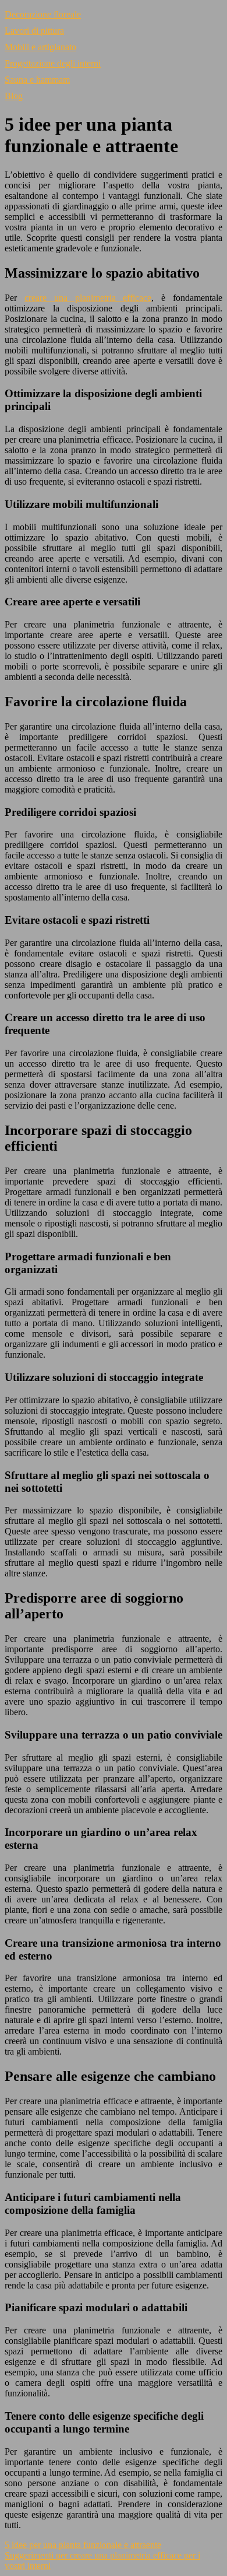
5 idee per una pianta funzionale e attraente (83, 2545)
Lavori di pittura (34, 31)
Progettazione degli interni (53, 63)
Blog (14, 96)
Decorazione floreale (43, 14)
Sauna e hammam (37, 80)
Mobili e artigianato (40, 47)
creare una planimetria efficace (88, 298)
